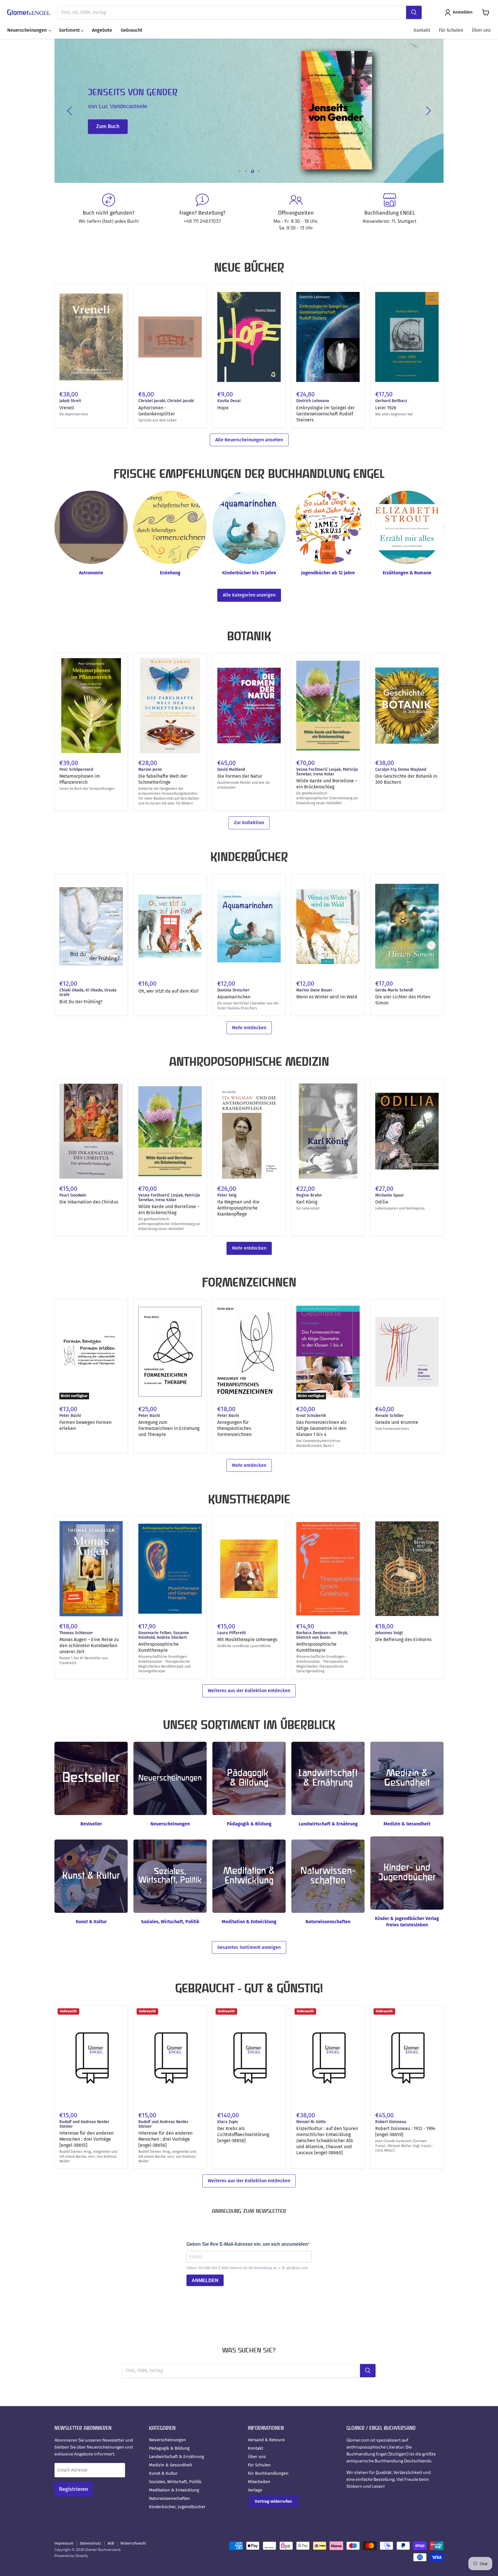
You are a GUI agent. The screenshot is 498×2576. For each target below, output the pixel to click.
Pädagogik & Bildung (169, 2448)
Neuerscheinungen (28, 30)
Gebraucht (132, 30)
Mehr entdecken (249, 1028)
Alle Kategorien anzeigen (249, 595)
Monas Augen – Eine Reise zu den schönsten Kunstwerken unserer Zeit (89, 1646)
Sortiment (70, 30)
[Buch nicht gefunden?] (109, 212)
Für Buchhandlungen (268, 2473)
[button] (460, 12)
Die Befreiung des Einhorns (403, 1639)
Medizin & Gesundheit (170, 2465)
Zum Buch (108, 127)
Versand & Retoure (266, 2440)
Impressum (64, 2543)
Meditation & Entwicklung (174, 2490)
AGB (111, 2543)
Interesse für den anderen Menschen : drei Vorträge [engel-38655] (86, 2139)
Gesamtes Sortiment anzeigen (249, 1947)
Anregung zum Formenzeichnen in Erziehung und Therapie (169, 1428)
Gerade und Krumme (397, 1422)
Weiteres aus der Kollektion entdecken (249, 1691)
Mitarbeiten (259, 2482)
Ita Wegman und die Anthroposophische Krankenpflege (238, 1208)
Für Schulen (451, 30)
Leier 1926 (386, 408)
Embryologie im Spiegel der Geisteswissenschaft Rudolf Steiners (326, 414)
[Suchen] (414, 12)
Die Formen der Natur (240, 776)
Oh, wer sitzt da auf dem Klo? (168, 991)
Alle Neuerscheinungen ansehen (249, 440)
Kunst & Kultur (163, 2473)
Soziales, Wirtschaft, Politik (175, 2482)
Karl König (307, 1202)
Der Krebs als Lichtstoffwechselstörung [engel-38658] (243, 2135)
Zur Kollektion (249, 823)
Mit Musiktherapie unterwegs (247, 1639)
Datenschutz (90, 2543)
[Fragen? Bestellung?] (202, 212)
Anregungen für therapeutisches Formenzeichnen (234, 1428)
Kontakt (422, 30)
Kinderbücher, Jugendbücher (177, 2507)
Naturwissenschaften (169, 2498)
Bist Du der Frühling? (81, 1002)
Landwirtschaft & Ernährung (177, 2457)
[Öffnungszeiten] (296, 212)
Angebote (102, 30)
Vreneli (67, 408)
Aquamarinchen (234, 997)
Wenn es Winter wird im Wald (327, 997)
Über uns (481, 30)
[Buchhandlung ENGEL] (389, 212)
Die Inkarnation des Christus (89, 1202)
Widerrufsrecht (133, 2543)
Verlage (255, 2490)
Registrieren (73, 2489)
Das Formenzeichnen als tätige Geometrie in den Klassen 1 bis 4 (321, 1428)
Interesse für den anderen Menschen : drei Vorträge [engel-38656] (165, 2139)
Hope (223, 408)
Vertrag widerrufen (273, 2501)
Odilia (382, 1202)
